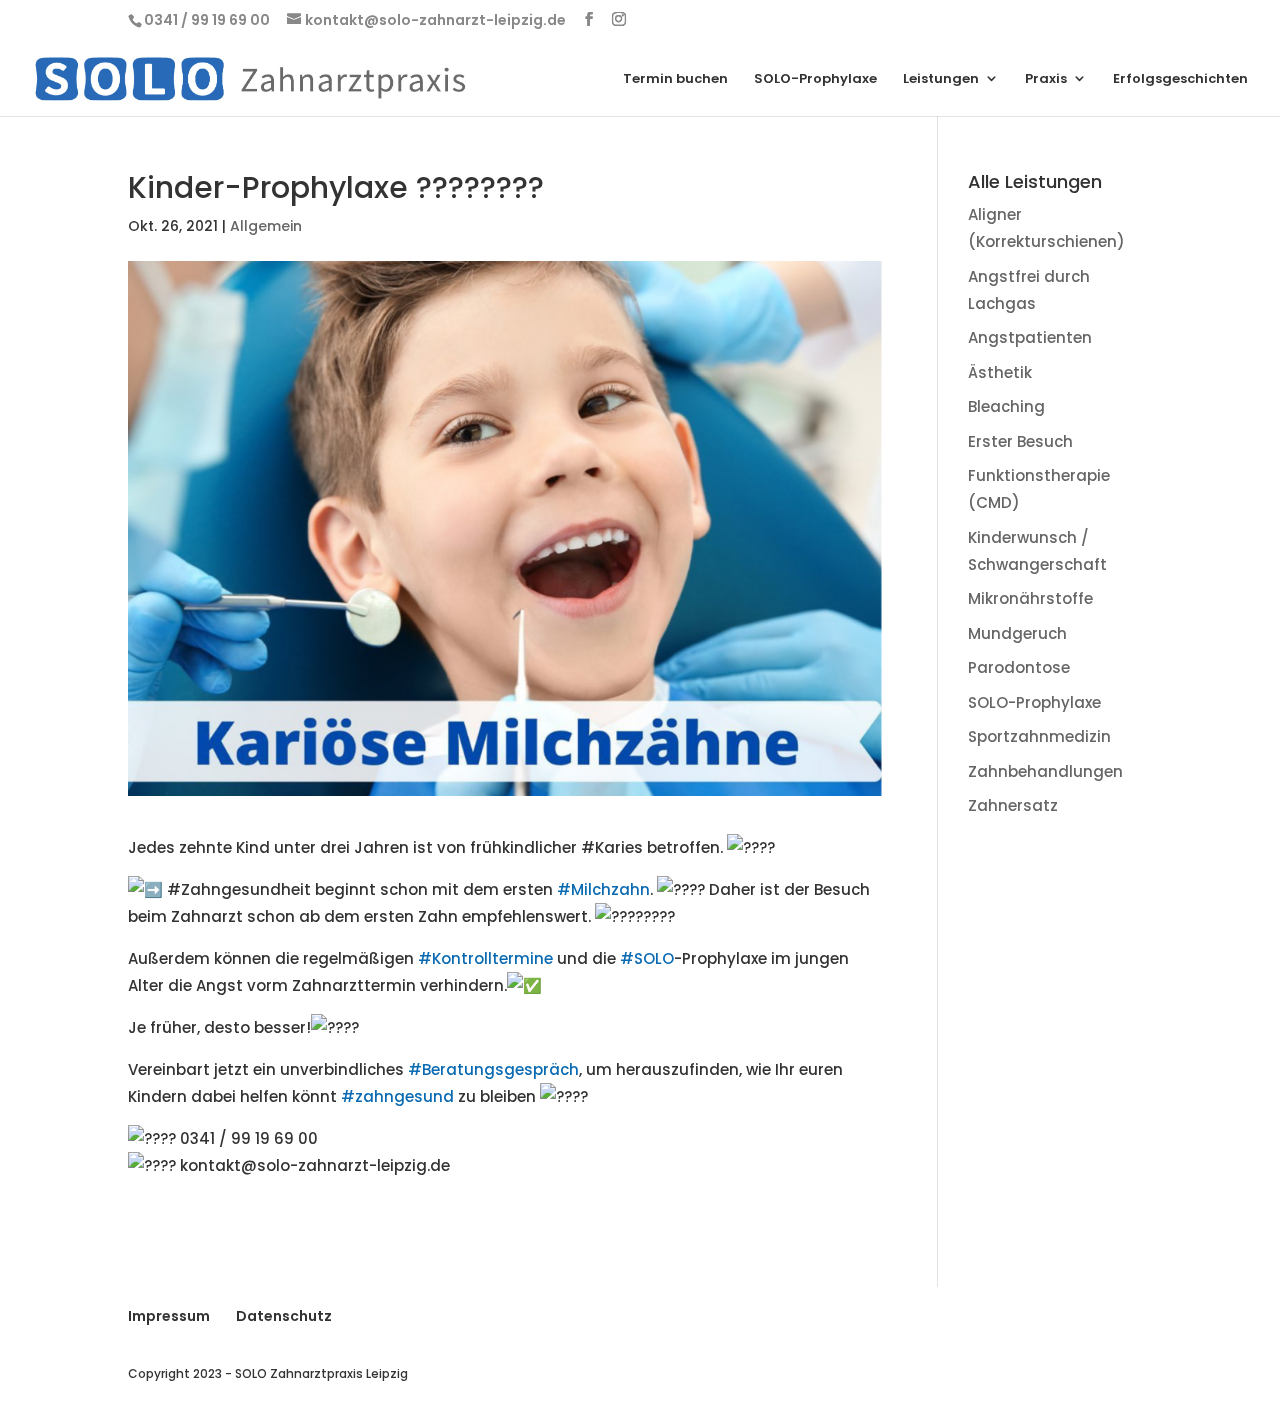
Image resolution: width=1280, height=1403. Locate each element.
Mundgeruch (1017, 633)
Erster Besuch (1020, 441)
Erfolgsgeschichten (1180, 79)
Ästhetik (1000, 372)
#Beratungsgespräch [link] (493, 1069)
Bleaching (1006, 406)
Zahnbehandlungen (1045, 771)
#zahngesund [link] (397, 1096)
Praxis (1046, 79)
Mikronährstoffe (1030, 598)
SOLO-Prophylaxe (815, 79)
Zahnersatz (1013, 805)
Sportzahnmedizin (1039, 736)
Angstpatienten (1030, 337)
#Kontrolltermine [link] (485, 958)
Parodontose (1019, 667)
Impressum (169, 1316)
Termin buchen (675, 79)
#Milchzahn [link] (603, 889)
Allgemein (266, 226)
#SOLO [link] (647, 958)
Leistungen (941, 79)
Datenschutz (284, 1316)
